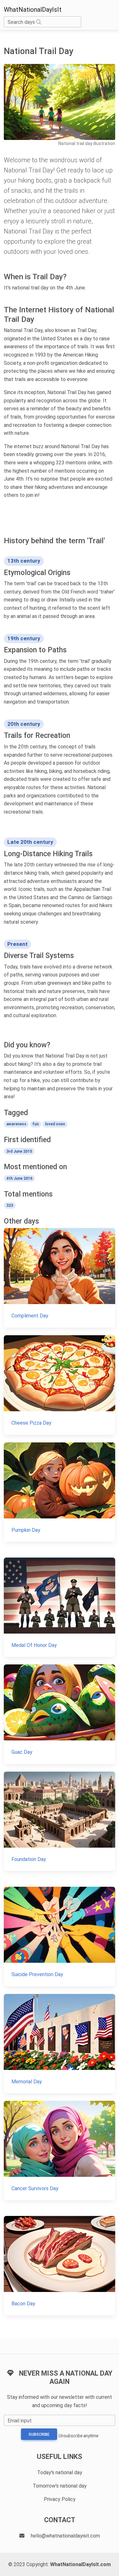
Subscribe (39, 2434)
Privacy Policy (60, 2499)
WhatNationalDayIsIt (33, 10)
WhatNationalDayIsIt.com (80, 2564)
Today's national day (60, 2472)
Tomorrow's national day (60, 2486)
